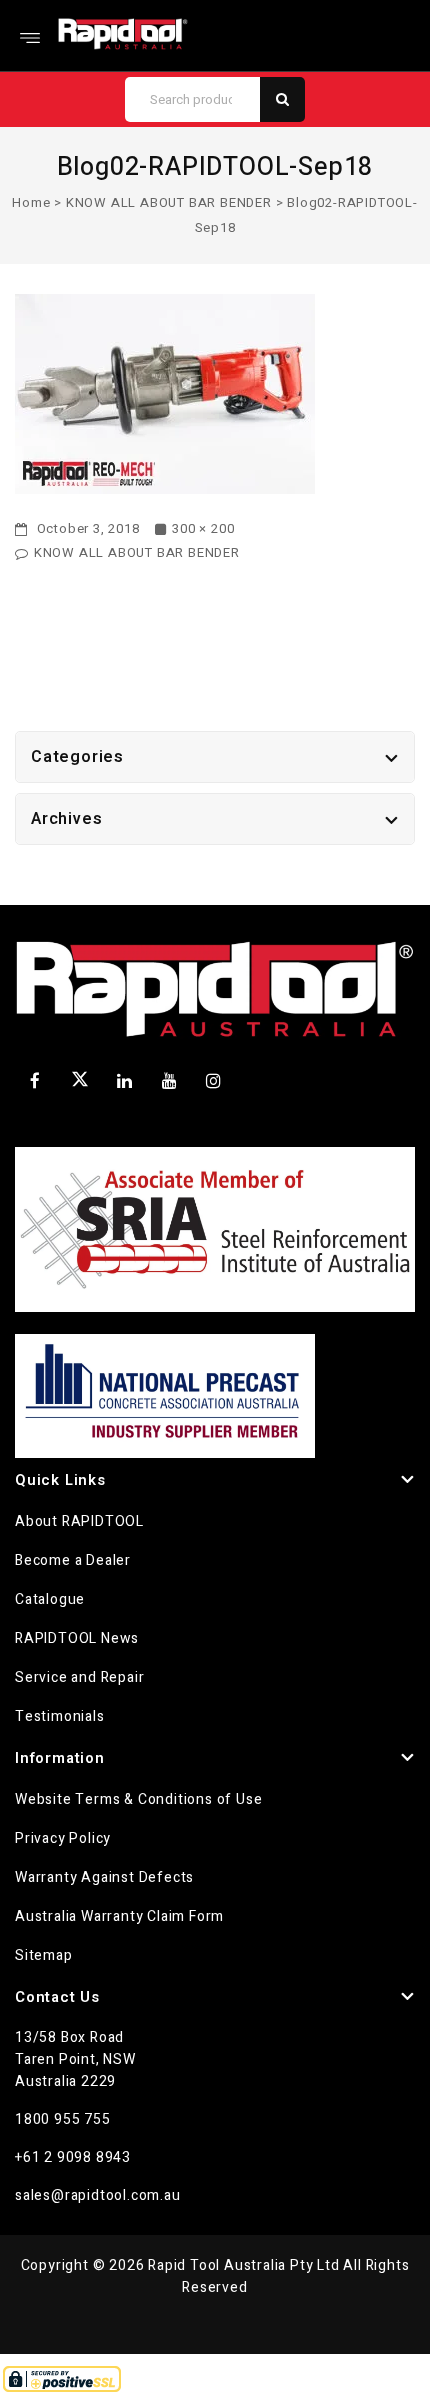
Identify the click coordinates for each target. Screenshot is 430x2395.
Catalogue (50, 1599)
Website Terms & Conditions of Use (138, 1799)
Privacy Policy (63, 1838)
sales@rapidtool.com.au (98, 2195)
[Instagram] (214, 1081)
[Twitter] (80, 1083)
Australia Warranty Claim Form (119, 1916)
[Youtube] (169, 1081)
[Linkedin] (125, 1081)
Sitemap (44, 1955)
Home (31, 202)
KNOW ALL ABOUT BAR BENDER (169, 202)
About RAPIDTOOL (79, 1521)
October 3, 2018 (86, 528)
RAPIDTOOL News (77, 1638)
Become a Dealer (73, 1560)
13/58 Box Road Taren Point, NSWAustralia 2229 (75, 2059)
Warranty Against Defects (104, 1877)
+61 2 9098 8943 (73, 2157)
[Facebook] (35, 1081)
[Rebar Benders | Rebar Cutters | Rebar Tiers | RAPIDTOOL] (123, 33)
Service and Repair (79, 1677)
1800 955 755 (63, 2119)
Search (282, 99)
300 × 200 (203, 528)
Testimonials (60, 1716)
